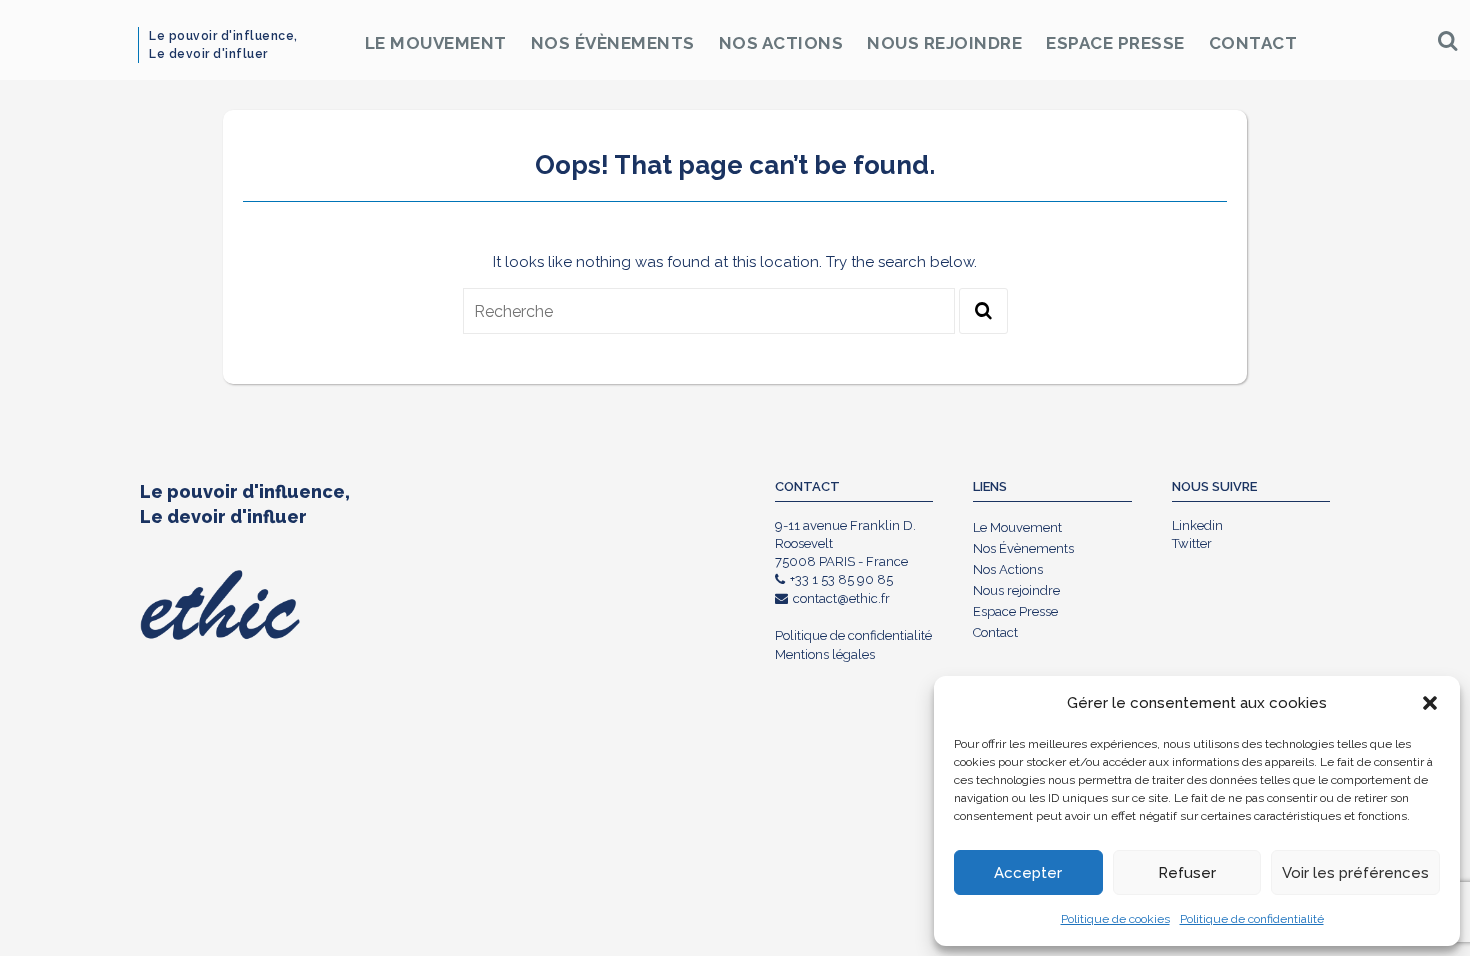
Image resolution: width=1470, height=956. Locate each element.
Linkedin (1197, 525)
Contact (1253, 43)
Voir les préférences (1355, 873)
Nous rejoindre (944, 43)
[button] (1430, 703)
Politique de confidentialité (1252, 919)
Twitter (1192, 543)
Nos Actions (781, 43)
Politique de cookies (1115, 919)
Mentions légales (825, 654)
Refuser (1187, 873)
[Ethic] (156, 40)
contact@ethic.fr (841, 598)
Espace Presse (1115, 43)
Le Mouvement (436, 43)
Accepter (1028, 873)
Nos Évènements (613, 43)
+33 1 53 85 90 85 (841, 579)
